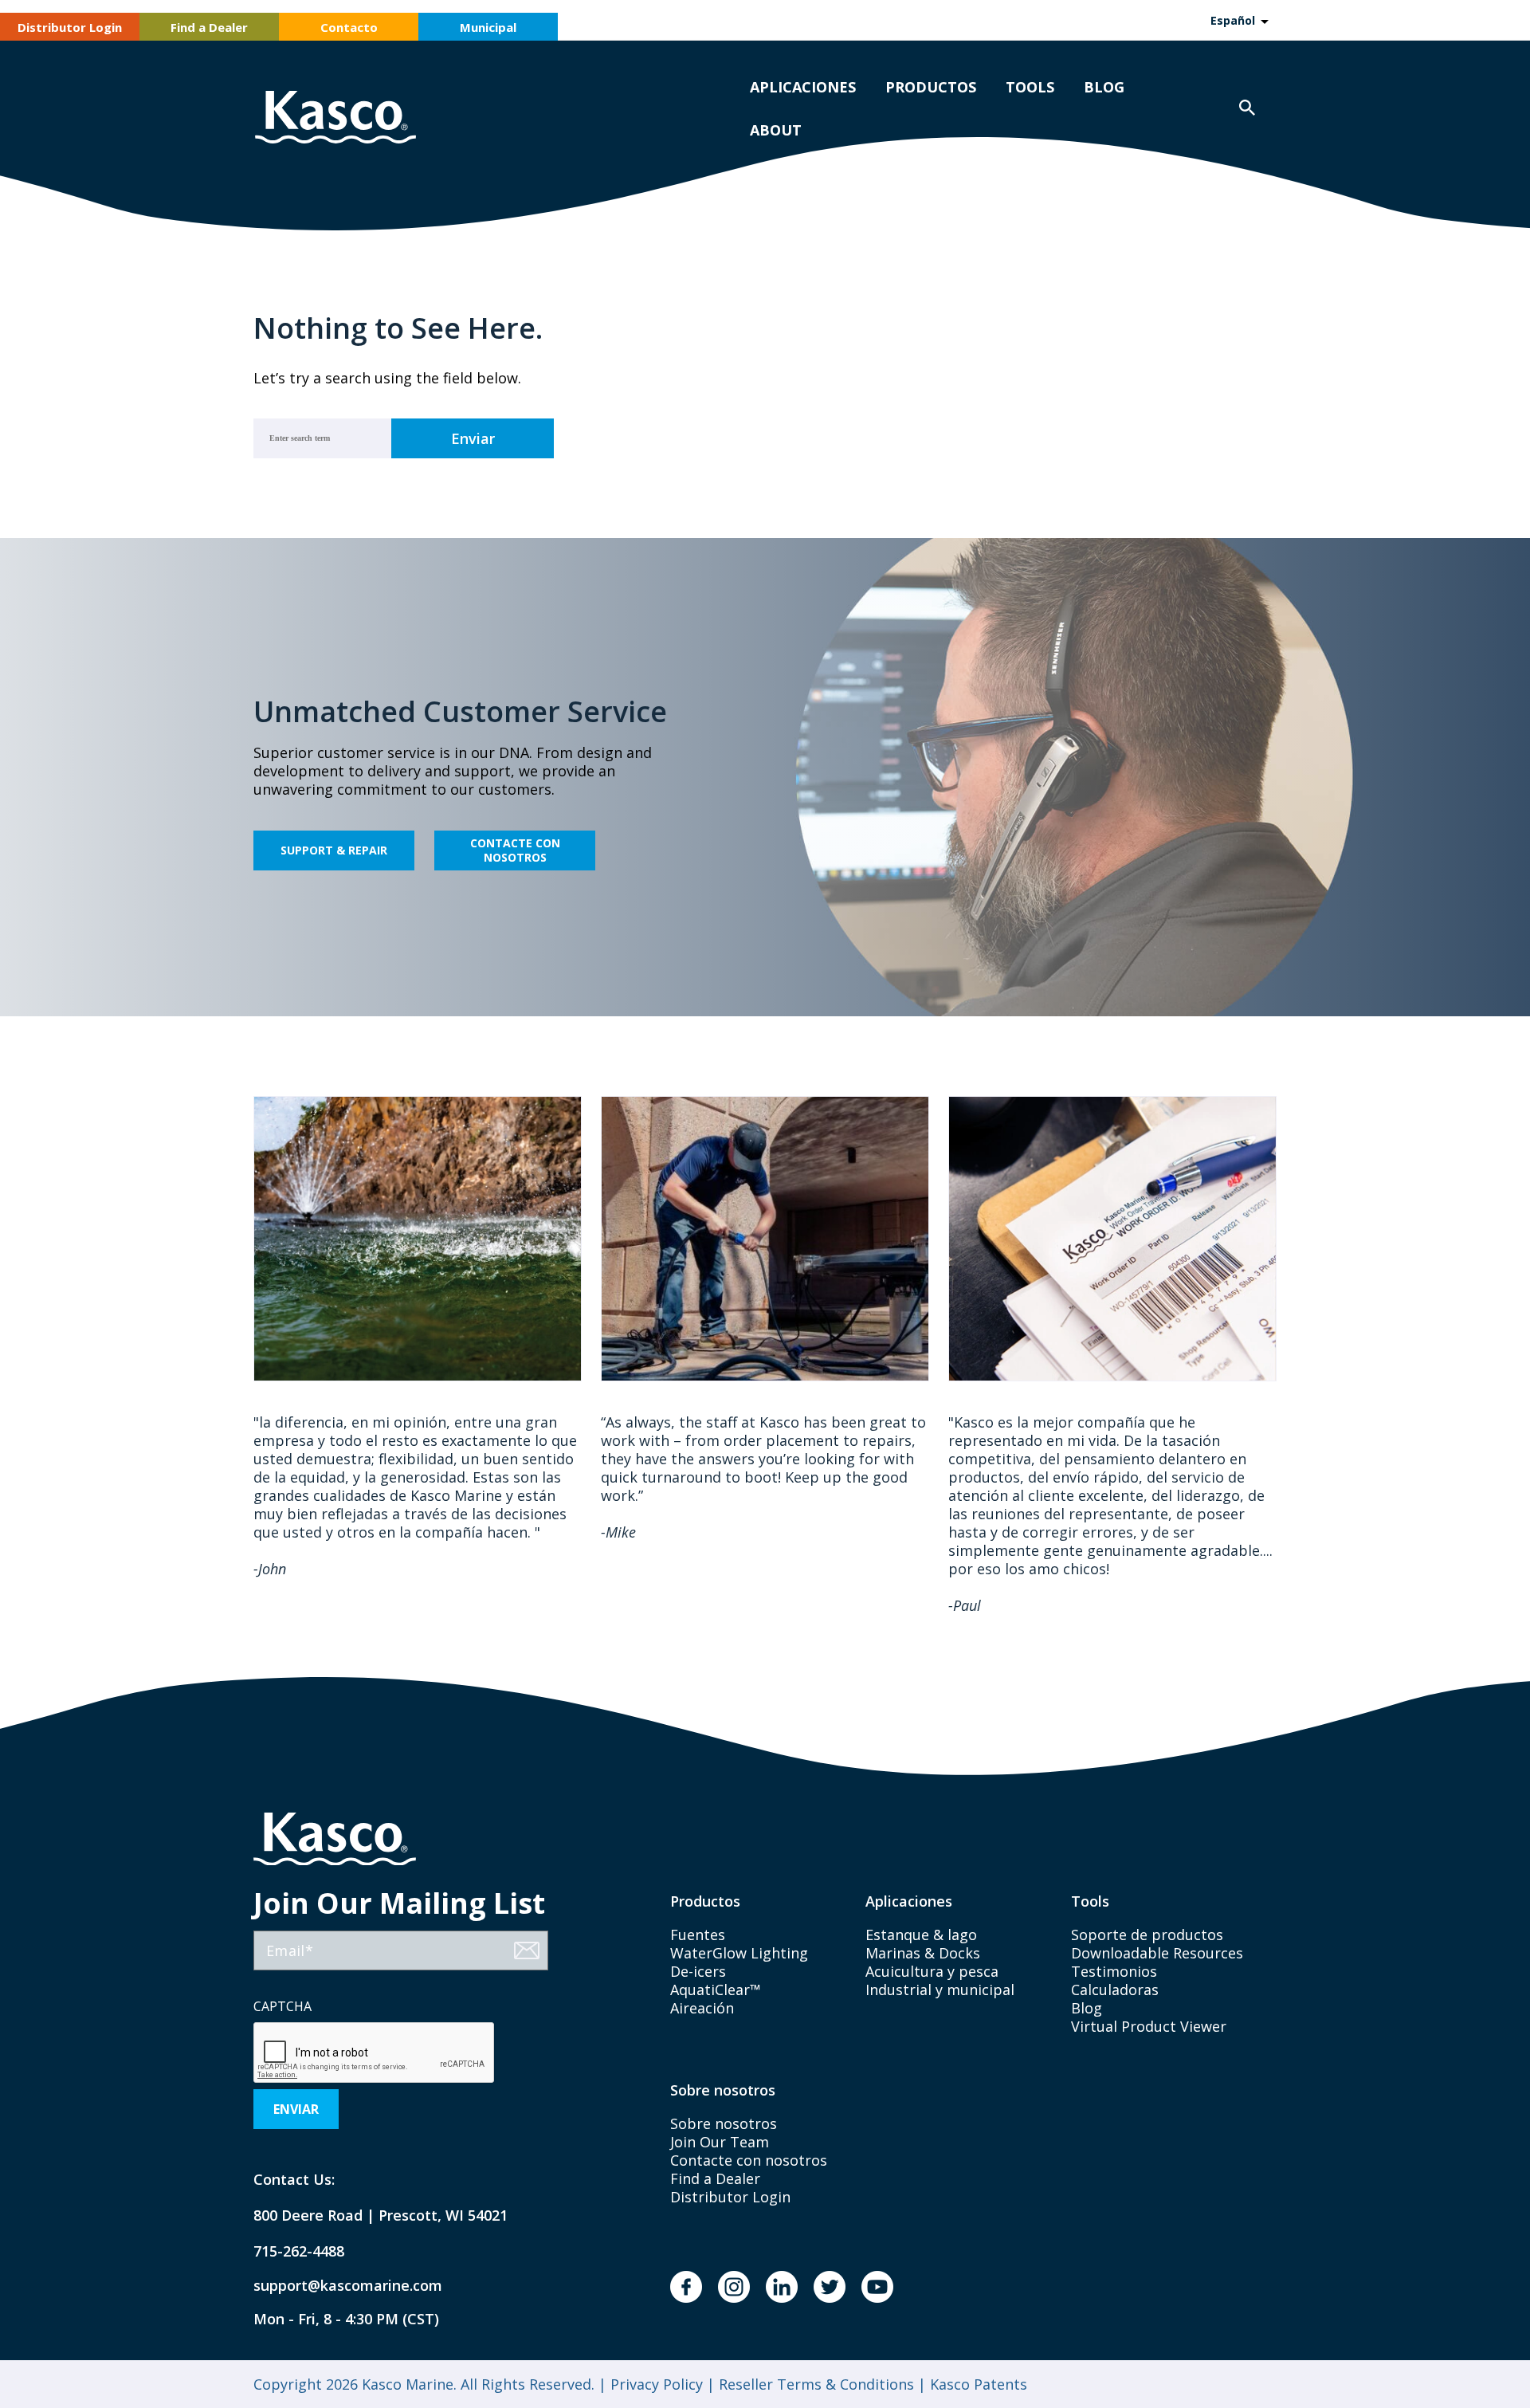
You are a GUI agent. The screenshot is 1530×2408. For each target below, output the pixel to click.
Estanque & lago (921, 1935)
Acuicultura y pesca (932, 1971)
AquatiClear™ (716, 1990)
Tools (1030, 87)
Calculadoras (1115, 1990)
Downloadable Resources (1157, 1953)
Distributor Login (70, 27)
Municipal (488, 27)
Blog (1104, 87)
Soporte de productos (1147, 1935)
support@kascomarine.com (335, 2286)
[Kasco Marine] (335, 119)
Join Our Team (720, 2142)
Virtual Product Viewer (1149, 2026)
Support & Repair (334, 850)
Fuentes (698, 1935)
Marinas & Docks (923, 1953)
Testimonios (1114, 1971)
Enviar (296, 2109)
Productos (931, 87)
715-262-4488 (299, 2251)
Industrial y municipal (940, 1990)
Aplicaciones (803, 87)
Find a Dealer (209, 27)
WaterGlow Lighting (739, 1953)
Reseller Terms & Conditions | (820, 2384)
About (776, 130)
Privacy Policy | (661, 2384)
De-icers (698, 1971)
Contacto (349, 27)
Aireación (702, 2008)
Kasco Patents (977, 2384)
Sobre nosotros (724, 2123)
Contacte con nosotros (515, 850)
